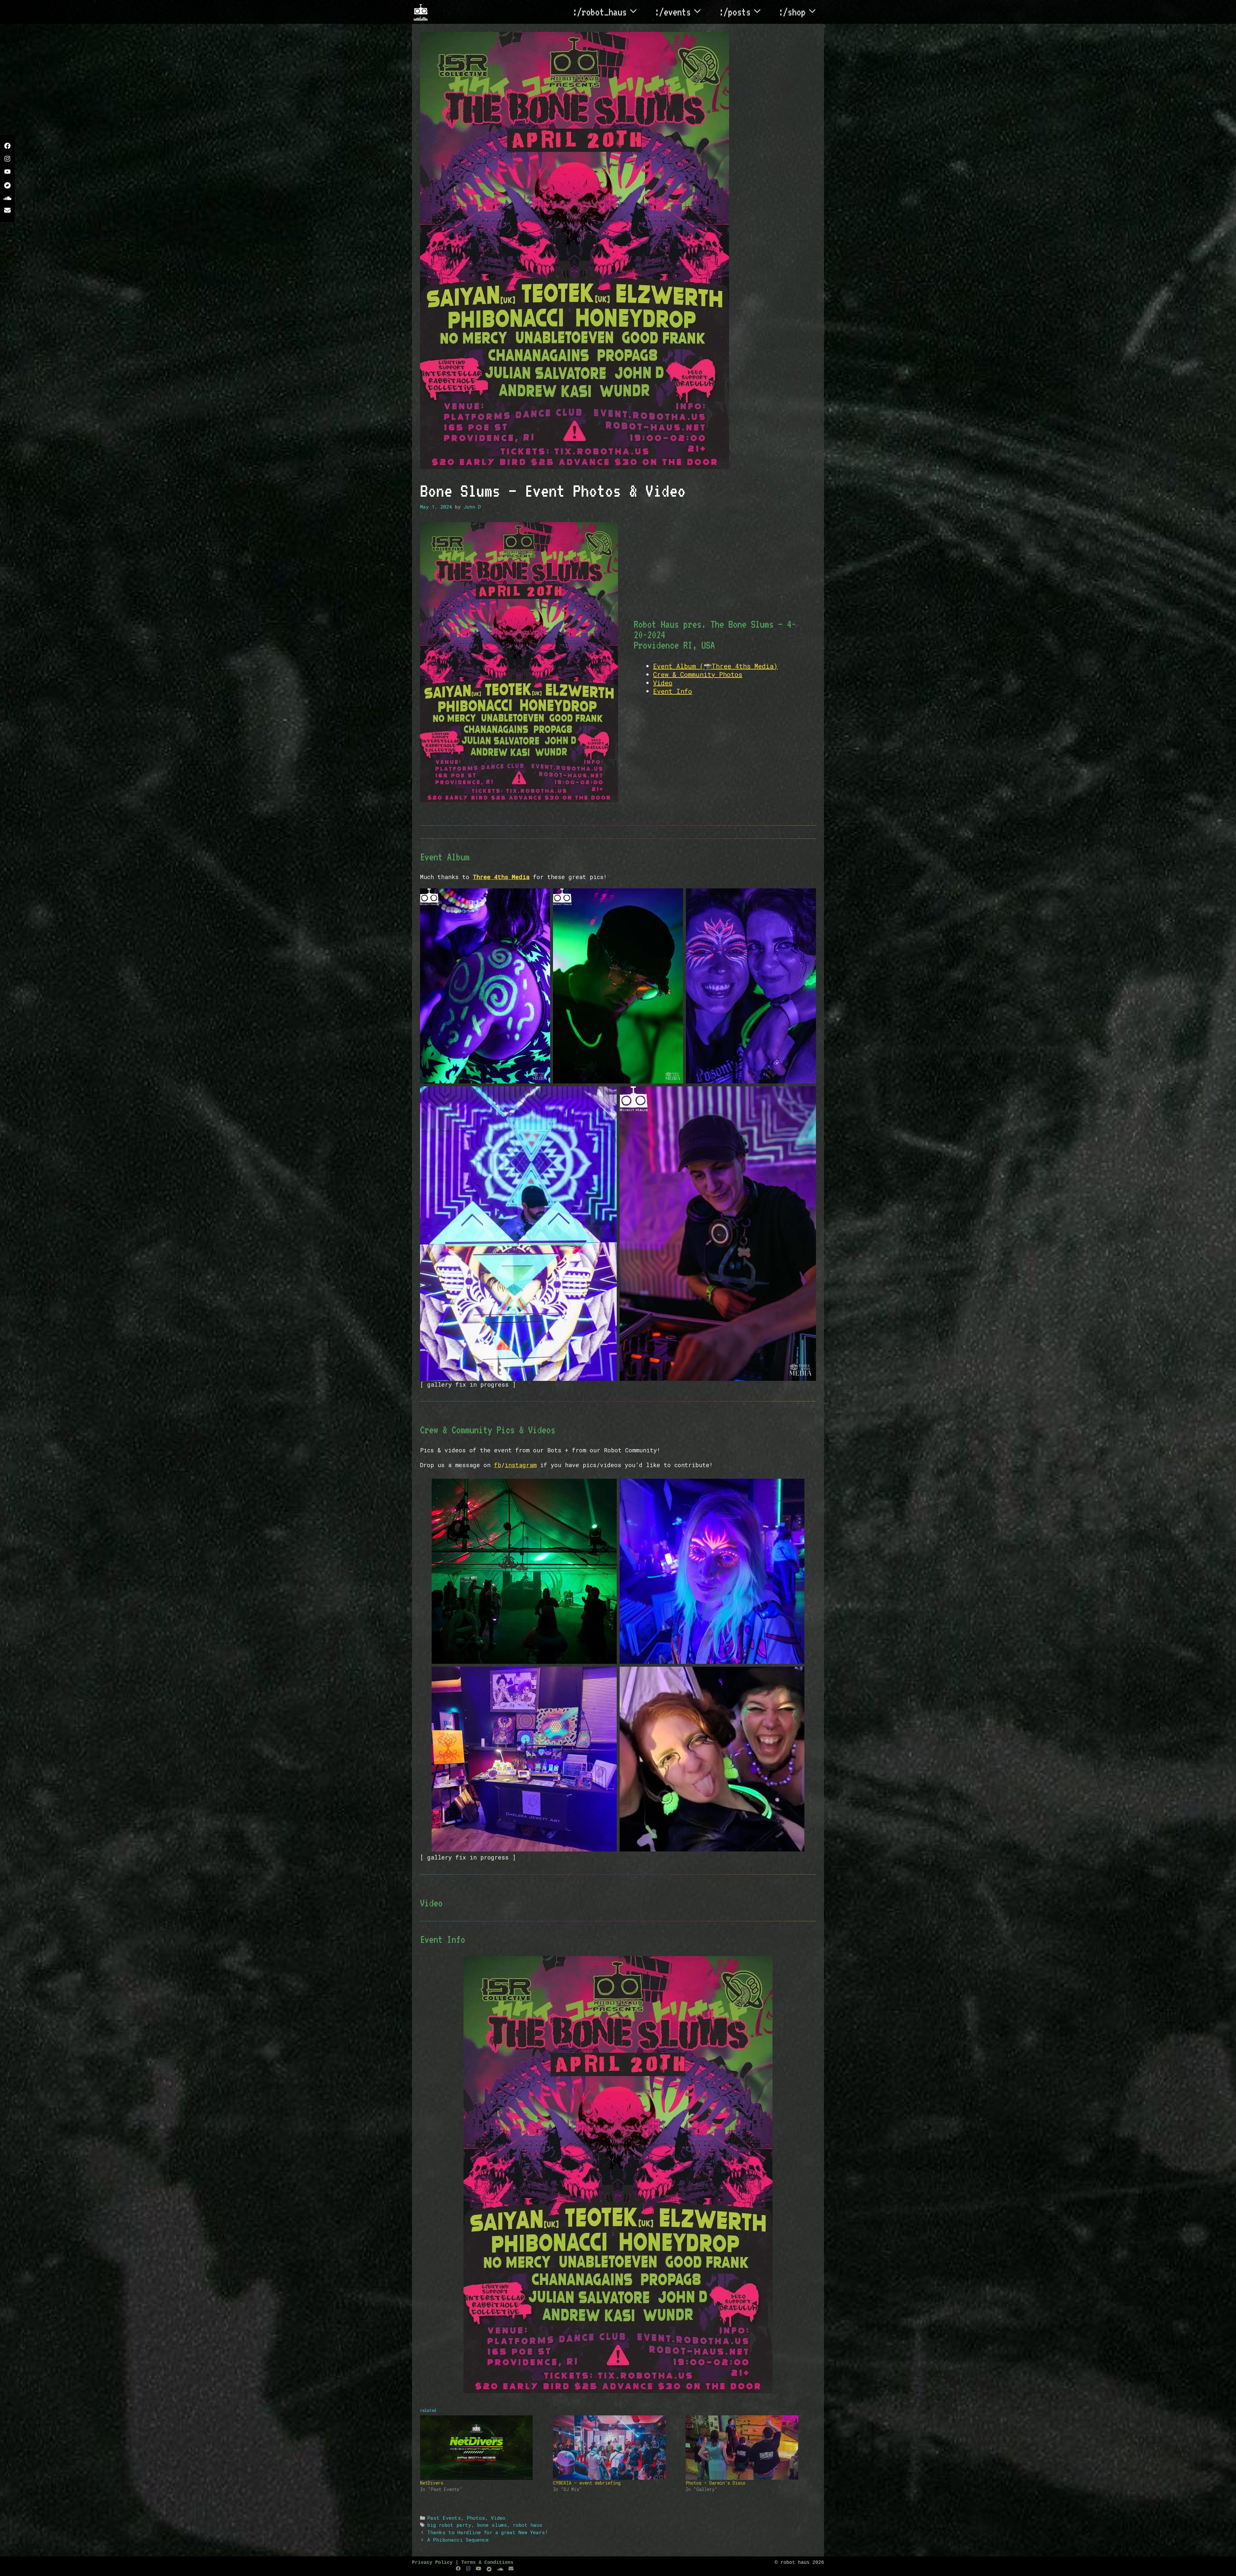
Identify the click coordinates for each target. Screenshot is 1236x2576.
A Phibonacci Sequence (458, 2540)
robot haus (528, 2525)
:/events (673, 12)
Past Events (444, 2518)
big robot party (449, 2525)
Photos (476, 2518)
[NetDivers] (483, 2448)
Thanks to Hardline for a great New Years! (487, 2532)
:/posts (735, 12)
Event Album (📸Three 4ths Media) (715, 666)
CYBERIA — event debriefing (587, 2483)
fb (498, 1465)
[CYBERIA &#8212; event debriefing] (616, 2448)
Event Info (673, 691)
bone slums (492, 2525)
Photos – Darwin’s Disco (716, 2483)
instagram (521, 1465)
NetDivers (432, 2483)
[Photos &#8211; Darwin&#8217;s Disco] (749, 2448)
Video (663, 683)
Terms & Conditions (487, 2563)
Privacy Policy (432, 2563)
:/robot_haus (600, 12)
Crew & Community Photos (698, 674)
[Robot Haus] (421, 12)
